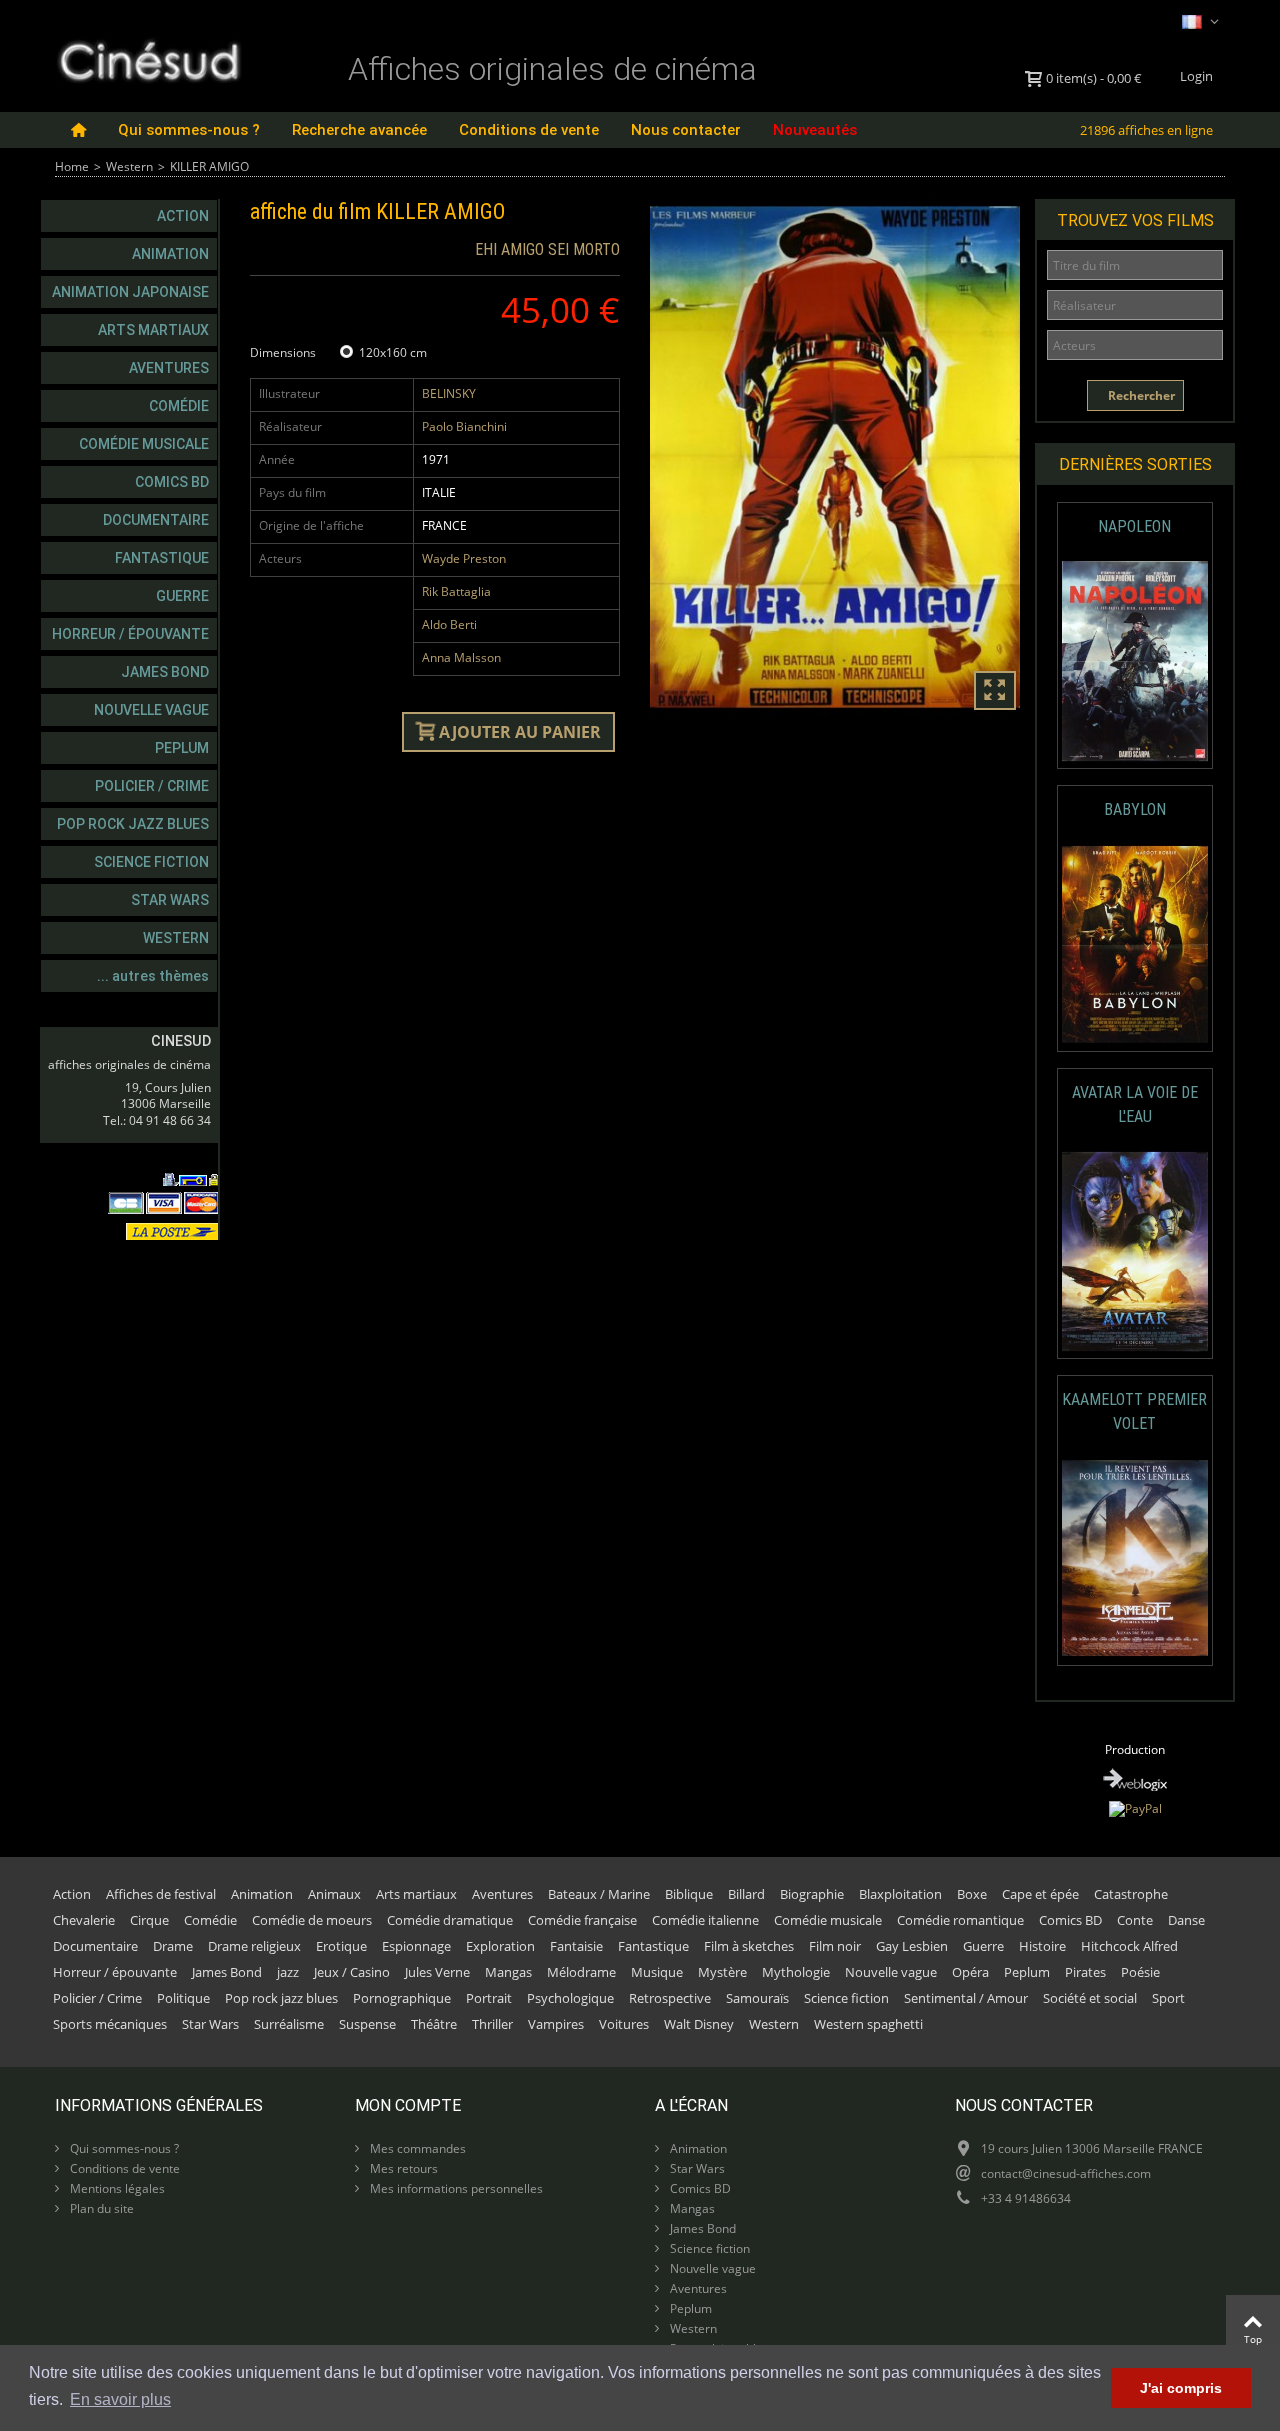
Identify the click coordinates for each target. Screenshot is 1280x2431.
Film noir (835, 1946)
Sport (1168, 1998)
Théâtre (434, 2024)
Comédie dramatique (450, 1920)
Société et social (1090, 1998)
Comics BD (172, 482)
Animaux (334, 1894)
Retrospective (670, 1998)
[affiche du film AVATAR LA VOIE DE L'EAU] (1135, 1251)
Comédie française (582, 1920)
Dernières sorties (1135, 464)
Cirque (149, 1920)
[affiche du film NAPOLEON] (1135, 661)
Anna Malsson (461, 657)
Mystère (722, 1972)
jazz (288, 1972)
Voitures (624, 2024)
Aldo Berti (449, 624)
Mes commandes (416, 2148)
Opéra (970, 1972)
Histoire (1042, 1946)
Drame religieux (254, 1946)
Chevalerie (84, 1920)
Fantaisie (576, 1946)
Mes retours (402, 2168)
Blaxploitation (900, 1894)
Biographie (812, 1894)
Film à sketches (749, 1946)
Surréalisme (289, 2024)
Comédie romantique (960, 1920)
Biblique (689, 1894)
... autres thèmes (153, 976)
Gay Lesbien (912, 1946)
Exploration (500, 1946)
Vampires (556, 2024)
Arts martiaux (153, 330)
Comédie (179, 406)
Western (129, 166)
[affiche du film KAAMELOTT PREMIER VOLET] (1135, 1558)
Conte (1135, 1920)
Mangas (508, 1972)
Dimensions (284, 352)
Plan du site (100, 2208)
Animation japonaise (130, 292)
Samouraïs (757, 1998)
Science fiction (151, 862)
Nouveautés (815, 130)
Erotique (341, 1946)
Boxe (972, 1894)
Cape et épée (1040, 1894)
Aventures (169, 368)
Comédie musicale (144, 444)
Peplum (182, 748)
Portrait (489, 1998)
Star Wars (170, 900)
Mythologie (796, 1972)
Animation (170, 254)
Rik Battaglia (456, 591)
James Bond (165, 672)
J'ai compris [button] (1181, 2388)
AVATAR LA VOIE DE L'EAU (1135, 1104)
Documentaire (156, 520)
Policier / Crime (152, 786)
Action (183, 216)
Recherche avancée (359, 130)
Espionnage (416, 1946)
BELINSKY (449, 393)
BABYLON (1135, 809)
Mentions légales (116, 2188)
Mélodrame (581, 1972)
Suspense (367, 2024)
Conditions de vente (529, 130)
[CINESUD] (148, 58)
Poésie (1140, 1972)
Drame (173, 1946)
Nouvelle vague (151, 710)
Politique (183, 1998)
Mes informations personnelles (455, 2188)
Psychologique (570, 1998)
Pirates (1085, 1972)
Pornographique (402, 1998)
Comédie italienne (705, 1920)
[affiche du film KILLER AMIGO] (835, 457)
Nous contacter (686, 130)
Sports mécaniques (110, 2024)
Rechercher (1140, 395)
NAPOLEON (1134, 526)
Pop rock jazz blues (133, 824)
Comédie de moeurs (312, 1920)
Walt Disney (699, 2024)
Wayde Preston (464, 558)
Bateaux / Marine (599, 1894)
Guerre (182, 596)
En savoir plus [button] (120, 2399)
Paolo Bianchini (464, 426)
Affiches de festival (161, 1894)
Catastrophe (1131, 1894)
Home (72, 166)
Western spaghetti (868, 2024)
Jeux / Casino (352, 1972)
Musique (657, 1972)
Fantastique (162, 558)
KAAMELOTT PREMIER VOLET (1134, 1411)
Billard (746, 1894)
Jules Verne (437, 1972)
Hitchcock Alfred (1129, 1946)
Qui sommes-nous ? (189, 130)
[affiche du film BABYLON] (1135, 944)
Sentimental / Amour (966, 1998)
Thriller (492, 2024)
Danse (1186, 1920)
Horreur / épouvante (130, 634)
